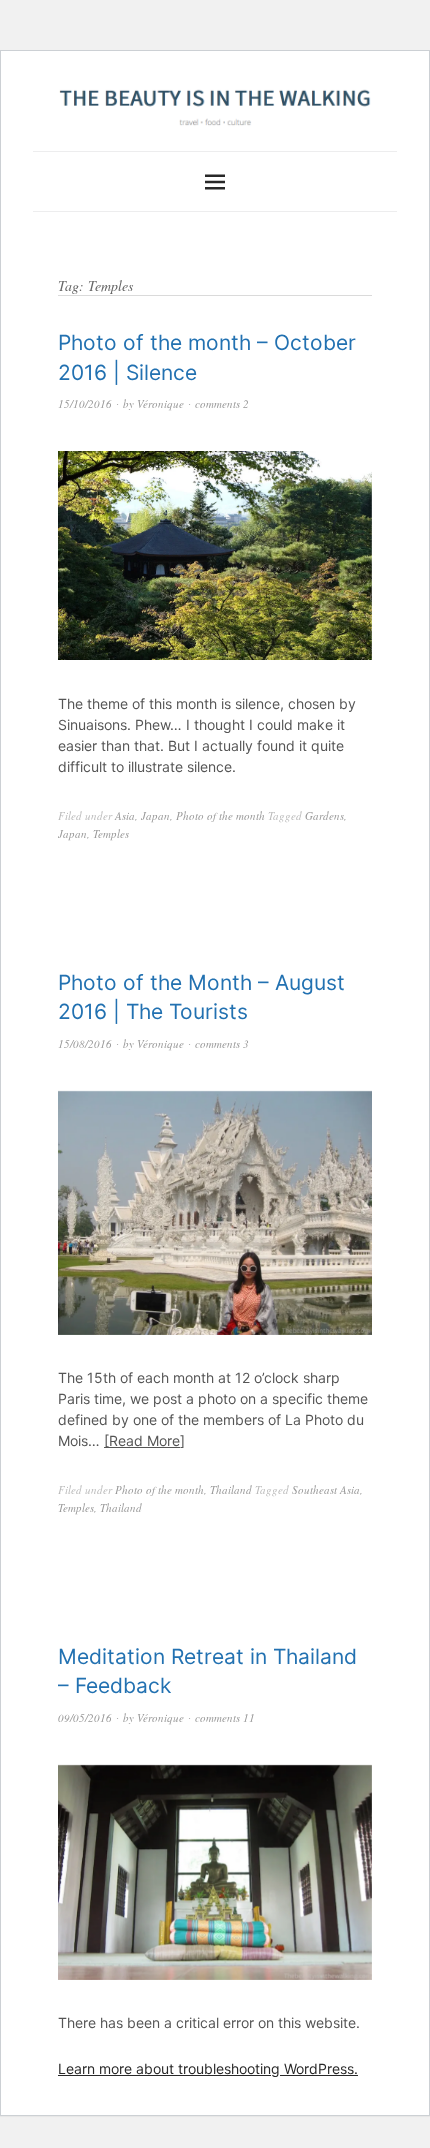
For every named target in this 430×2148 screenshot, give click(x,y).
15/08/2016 (85, 1043)
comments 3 (222, 1043)
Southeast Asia (326, 1489)
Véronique (160, 403)
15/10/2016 (85, 403)
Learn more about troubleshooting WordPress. (208, 2068)
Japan (155, 815)
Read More (144, 1440)
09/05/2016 (85, 1717)
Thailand (231, 1489)
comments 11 (225, 1717)
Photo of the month (220, 815)
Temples (111, 833)
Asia (125, 815)
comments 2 (222, 403)
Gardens (324, 815)
